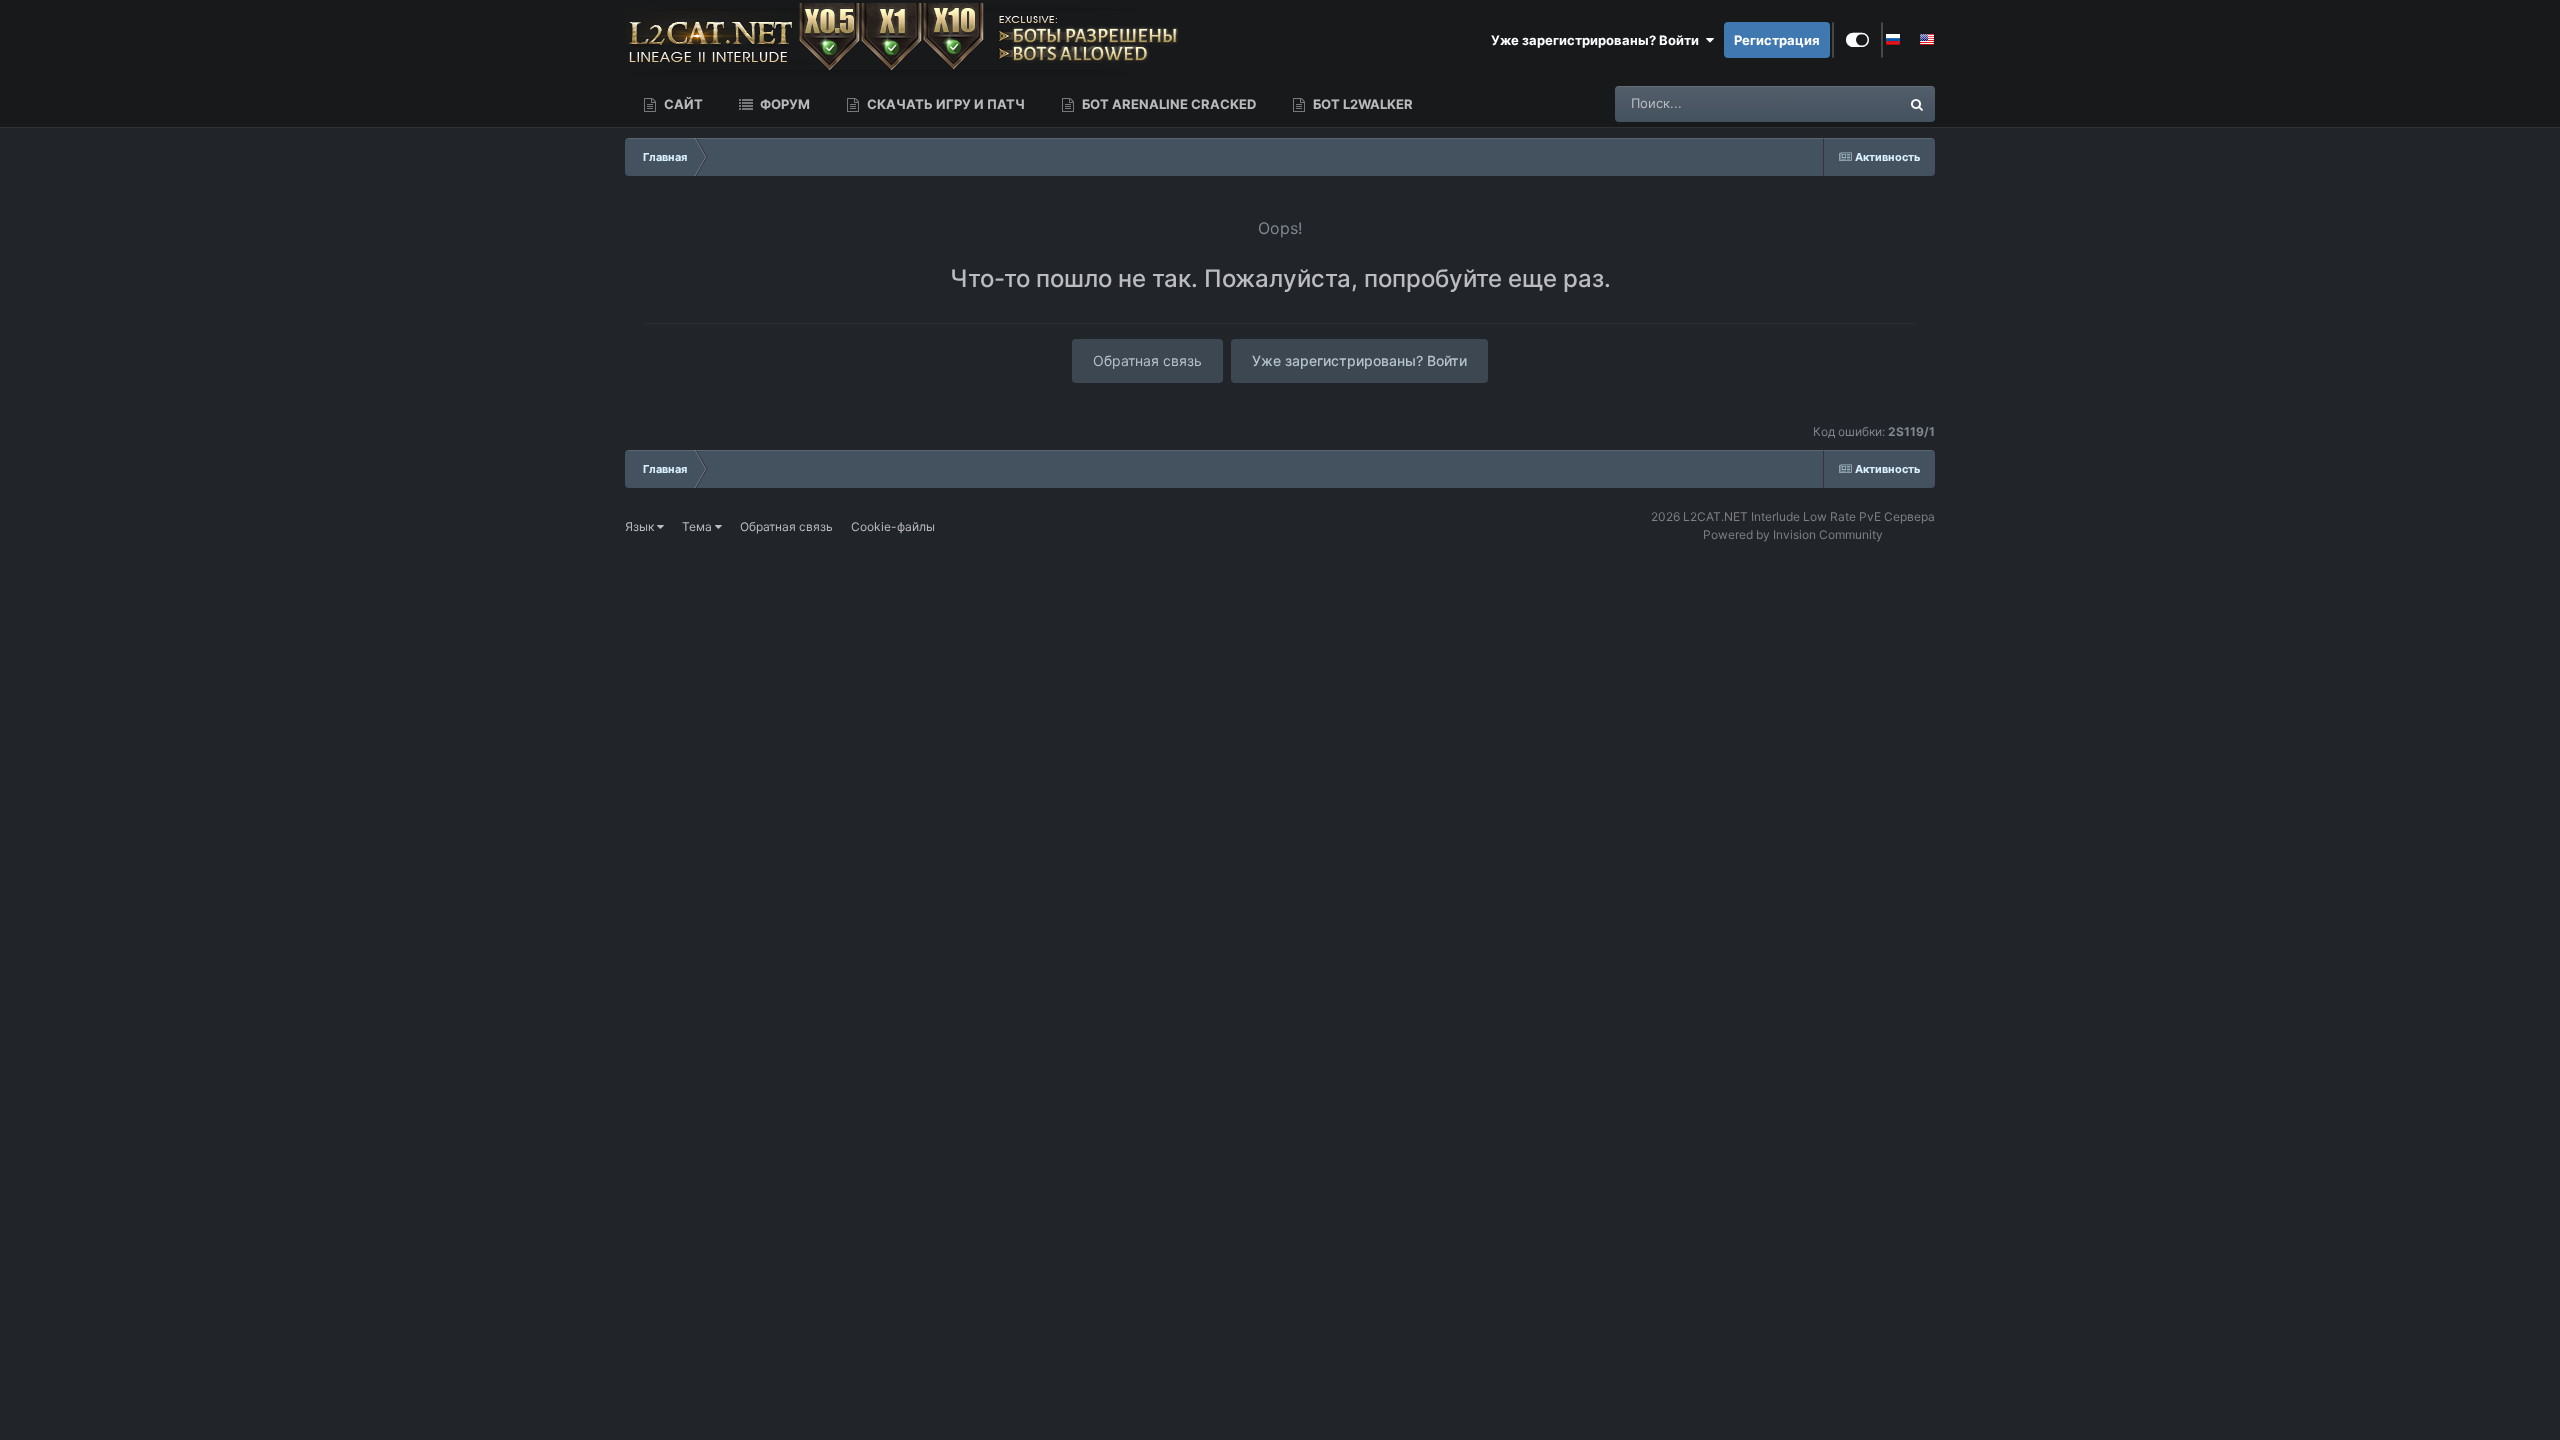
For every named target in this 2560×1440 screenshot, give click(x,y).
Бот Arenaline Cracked (1167, 104)
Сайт (682, 104)
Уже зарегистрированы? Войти (1598, 40)
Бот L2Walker (1361, 104)
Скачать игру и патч (944, 104)
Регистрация (1777, 40)
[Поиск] (1917, 104)
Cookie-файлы (893, 526)
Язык (641, 526)
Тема (698, 526)
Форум (783, 104)
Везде (1854, 103)
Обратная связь (1147, 360)
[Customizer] (1857, 40)
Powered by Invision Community (1793, 534)
